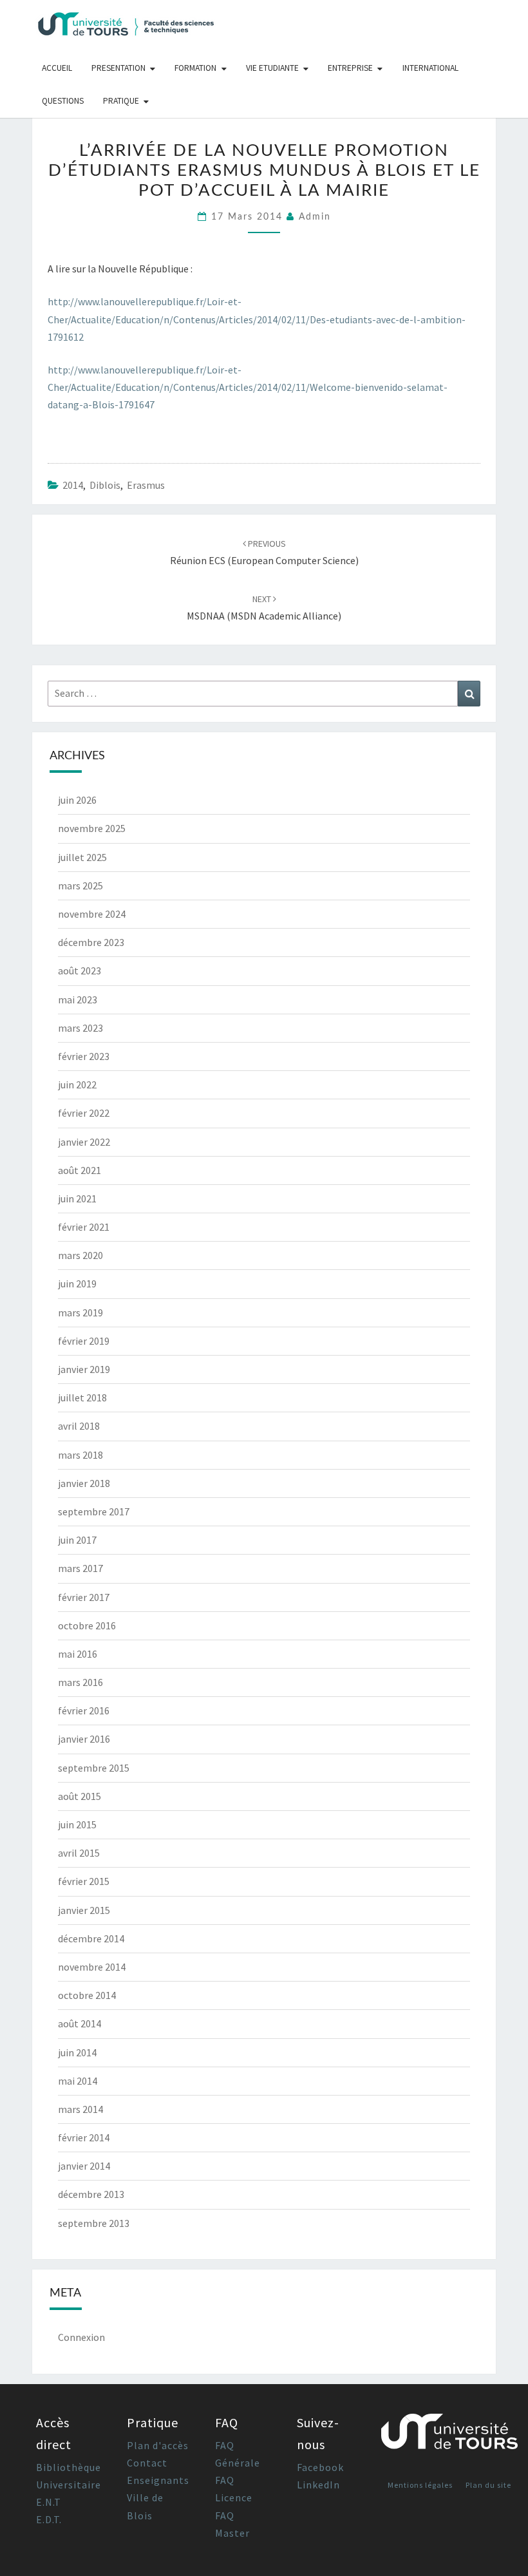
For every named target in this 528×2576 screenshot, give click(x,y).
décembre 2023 (91, 942)
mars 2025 (80, 885)
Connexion (81, 2337)
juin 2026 (77, 800)
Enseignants (158, 2480)
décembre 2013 (91, 2194)
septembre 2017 (94, 1511)
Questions (63, 101)
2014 (73, 485)
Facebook (320, 2467)
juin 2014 (77, 2052)
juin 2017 (77, 1540)
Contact (147, 2463)
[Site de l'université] (449, 2437)
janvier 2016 (84, 1739)
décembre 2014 (91, 1938)
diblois (105, 485)
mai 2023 (78, 999)
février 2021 (84, 1227)
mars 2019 (80, 1312)
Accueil (57, 68)
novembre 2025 (92, 828)
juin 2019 (77, 1283)
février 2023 (84, 1056)
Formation (195, 68)
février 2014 (84, 2137)
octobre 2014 (87, 1995)
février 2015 (84, 1881)
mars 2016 (80, 1682)
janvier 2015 (84, 1910)
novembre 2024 (92, 914)
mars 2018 (80, 1455)
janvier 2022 (84, 1142)
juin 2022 (77, 1084)
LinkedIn (318, 2485)
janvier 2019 (84, 1369)
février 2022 (84, 1113)
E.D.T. (49, 2519)
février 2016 (84, 1710)
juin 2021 (77, 1198)
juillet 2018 (82, 1397)
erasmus (146, 485)
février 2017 (84, 1597)
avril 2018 (79, 1426)
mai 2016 (78, 1654)
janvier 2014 (84, 2166)
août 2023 (80, 971)
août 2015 (80, 1796)
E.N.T (49, 2502)
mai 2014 (78, 2081)
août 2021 (80, 1170)
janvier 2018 (84, 1483)
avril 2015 (79, 1853)
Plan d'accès (158, 2445)
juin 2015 (77, 1824)
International (430, 68)
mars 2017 (80, 1568)
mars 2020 (80, 1255)
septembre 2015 (94, 1768)
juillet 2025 (82, 857)
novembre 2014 (92, 1967)
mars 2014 (80, 2109)
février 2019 (84, 1341)
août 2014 (80, 2023)
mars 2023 (80, 1028)
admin (315, 217)
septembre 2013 (94, 2223)
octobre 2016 (87, 1625)
